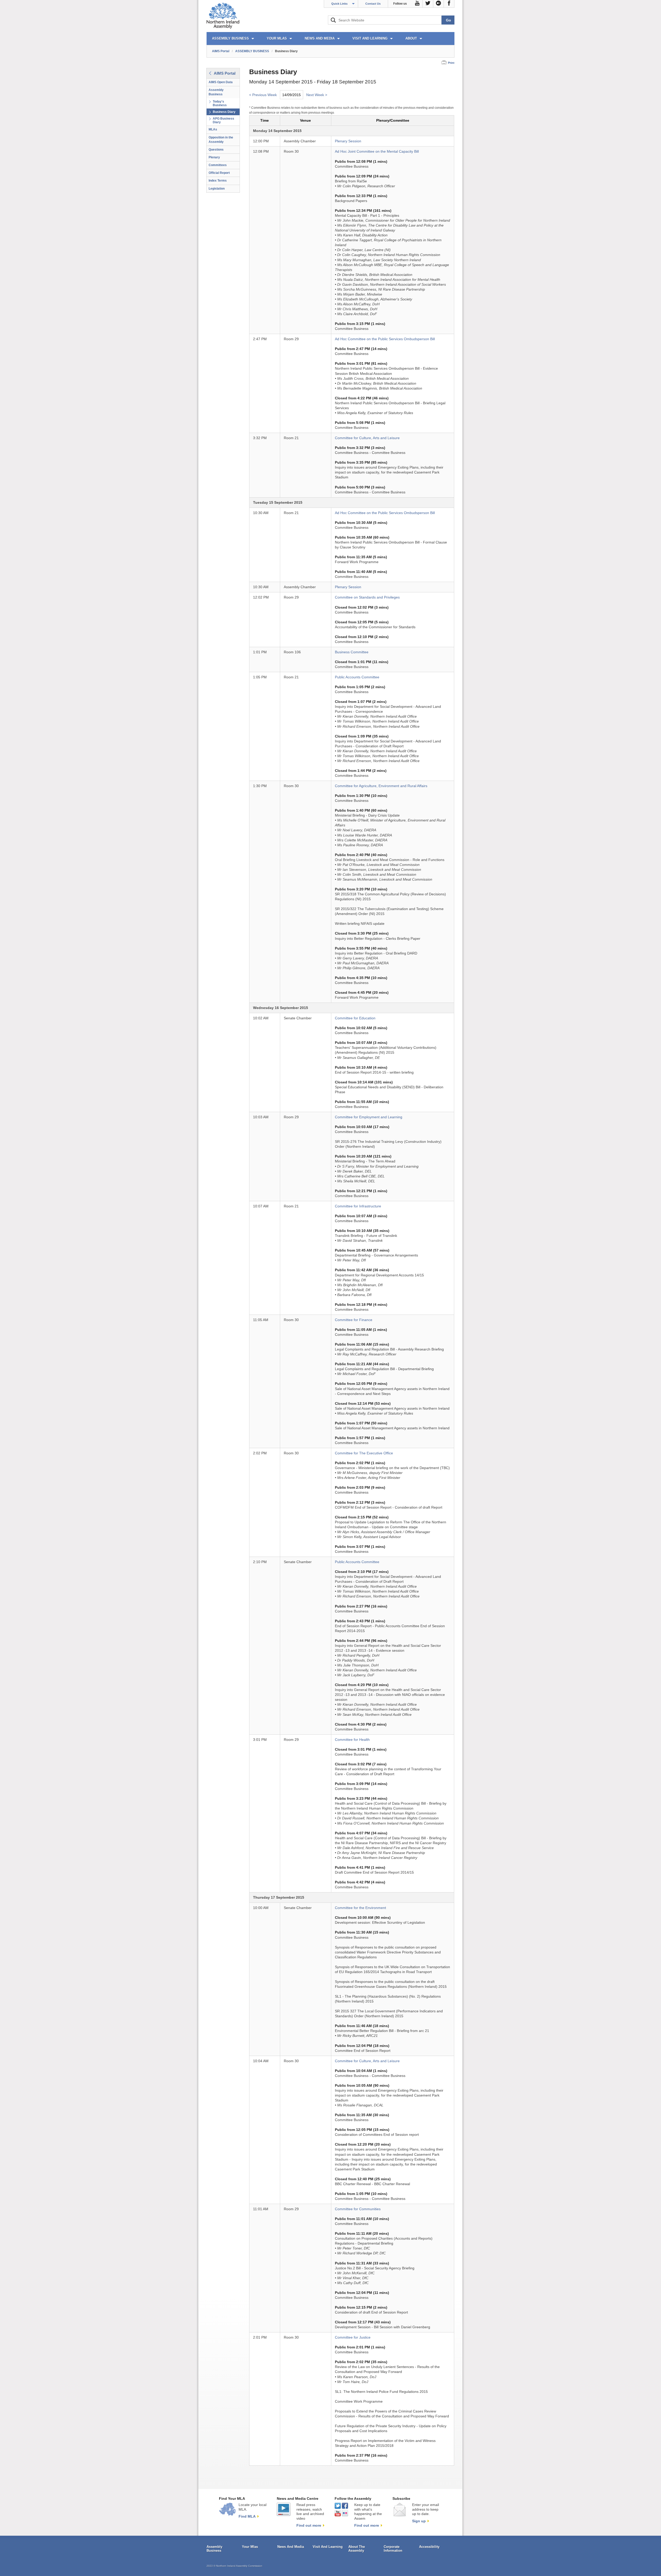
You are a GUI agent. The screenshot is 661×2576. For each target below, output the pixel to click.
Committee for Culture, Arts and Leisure (367, 438)
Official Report (219, 173)
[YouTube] (417, 4)
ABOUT (411, 38)
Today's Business (220, 103)
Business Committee (352, 652)
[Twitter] (428, 4)
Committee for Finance (354, 1320)
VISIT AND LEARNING (370, 38)
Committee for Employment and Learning (369, 1117)
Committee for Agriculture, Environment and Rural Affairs (381, 786)
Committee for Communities (358, 2209)
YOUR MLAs (277, 38)
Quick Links (339, 4)
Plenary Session (348, 141)
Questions (216, 150)
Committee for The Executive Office (364, 1453)
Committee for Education (355, 1018)
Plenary (214, 157)
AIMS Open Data (221, 82)
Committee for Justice (353, 2337)
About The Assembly (357, 2549)
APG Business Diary (223, 120)
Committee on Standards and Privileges (367, 597)
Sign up (419, 2521)
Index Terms (218, 181)
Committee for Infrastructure (358, 1206)
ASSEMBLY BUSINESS (230, 38)
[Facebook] (449, 4)
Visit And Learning (328, 2547)
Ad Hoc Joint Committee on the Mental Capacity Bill (377, 152)
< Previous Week (263, 95)
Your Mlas (250, 2547)
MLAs (213, 129)
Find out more (309, 2525)
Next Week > (317, 95)
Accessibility (429, 2547)
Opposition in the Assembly (221, 140)
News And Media (291, 2547)
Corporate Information (393, 2549)
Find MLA (247, 2516)
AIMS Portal (221, 51)
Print (451, 63)
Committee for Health (352, 1740)
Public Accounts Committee (357, 677)
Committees (218, 165)
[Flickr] (439, 4)
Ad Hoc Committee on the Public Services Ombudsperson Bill (385, 339)
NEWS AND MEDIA (320, 38)
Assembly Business (216, 92)
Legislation (217, 189)
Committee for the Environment (360, 1908)
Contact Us (373, 4)
